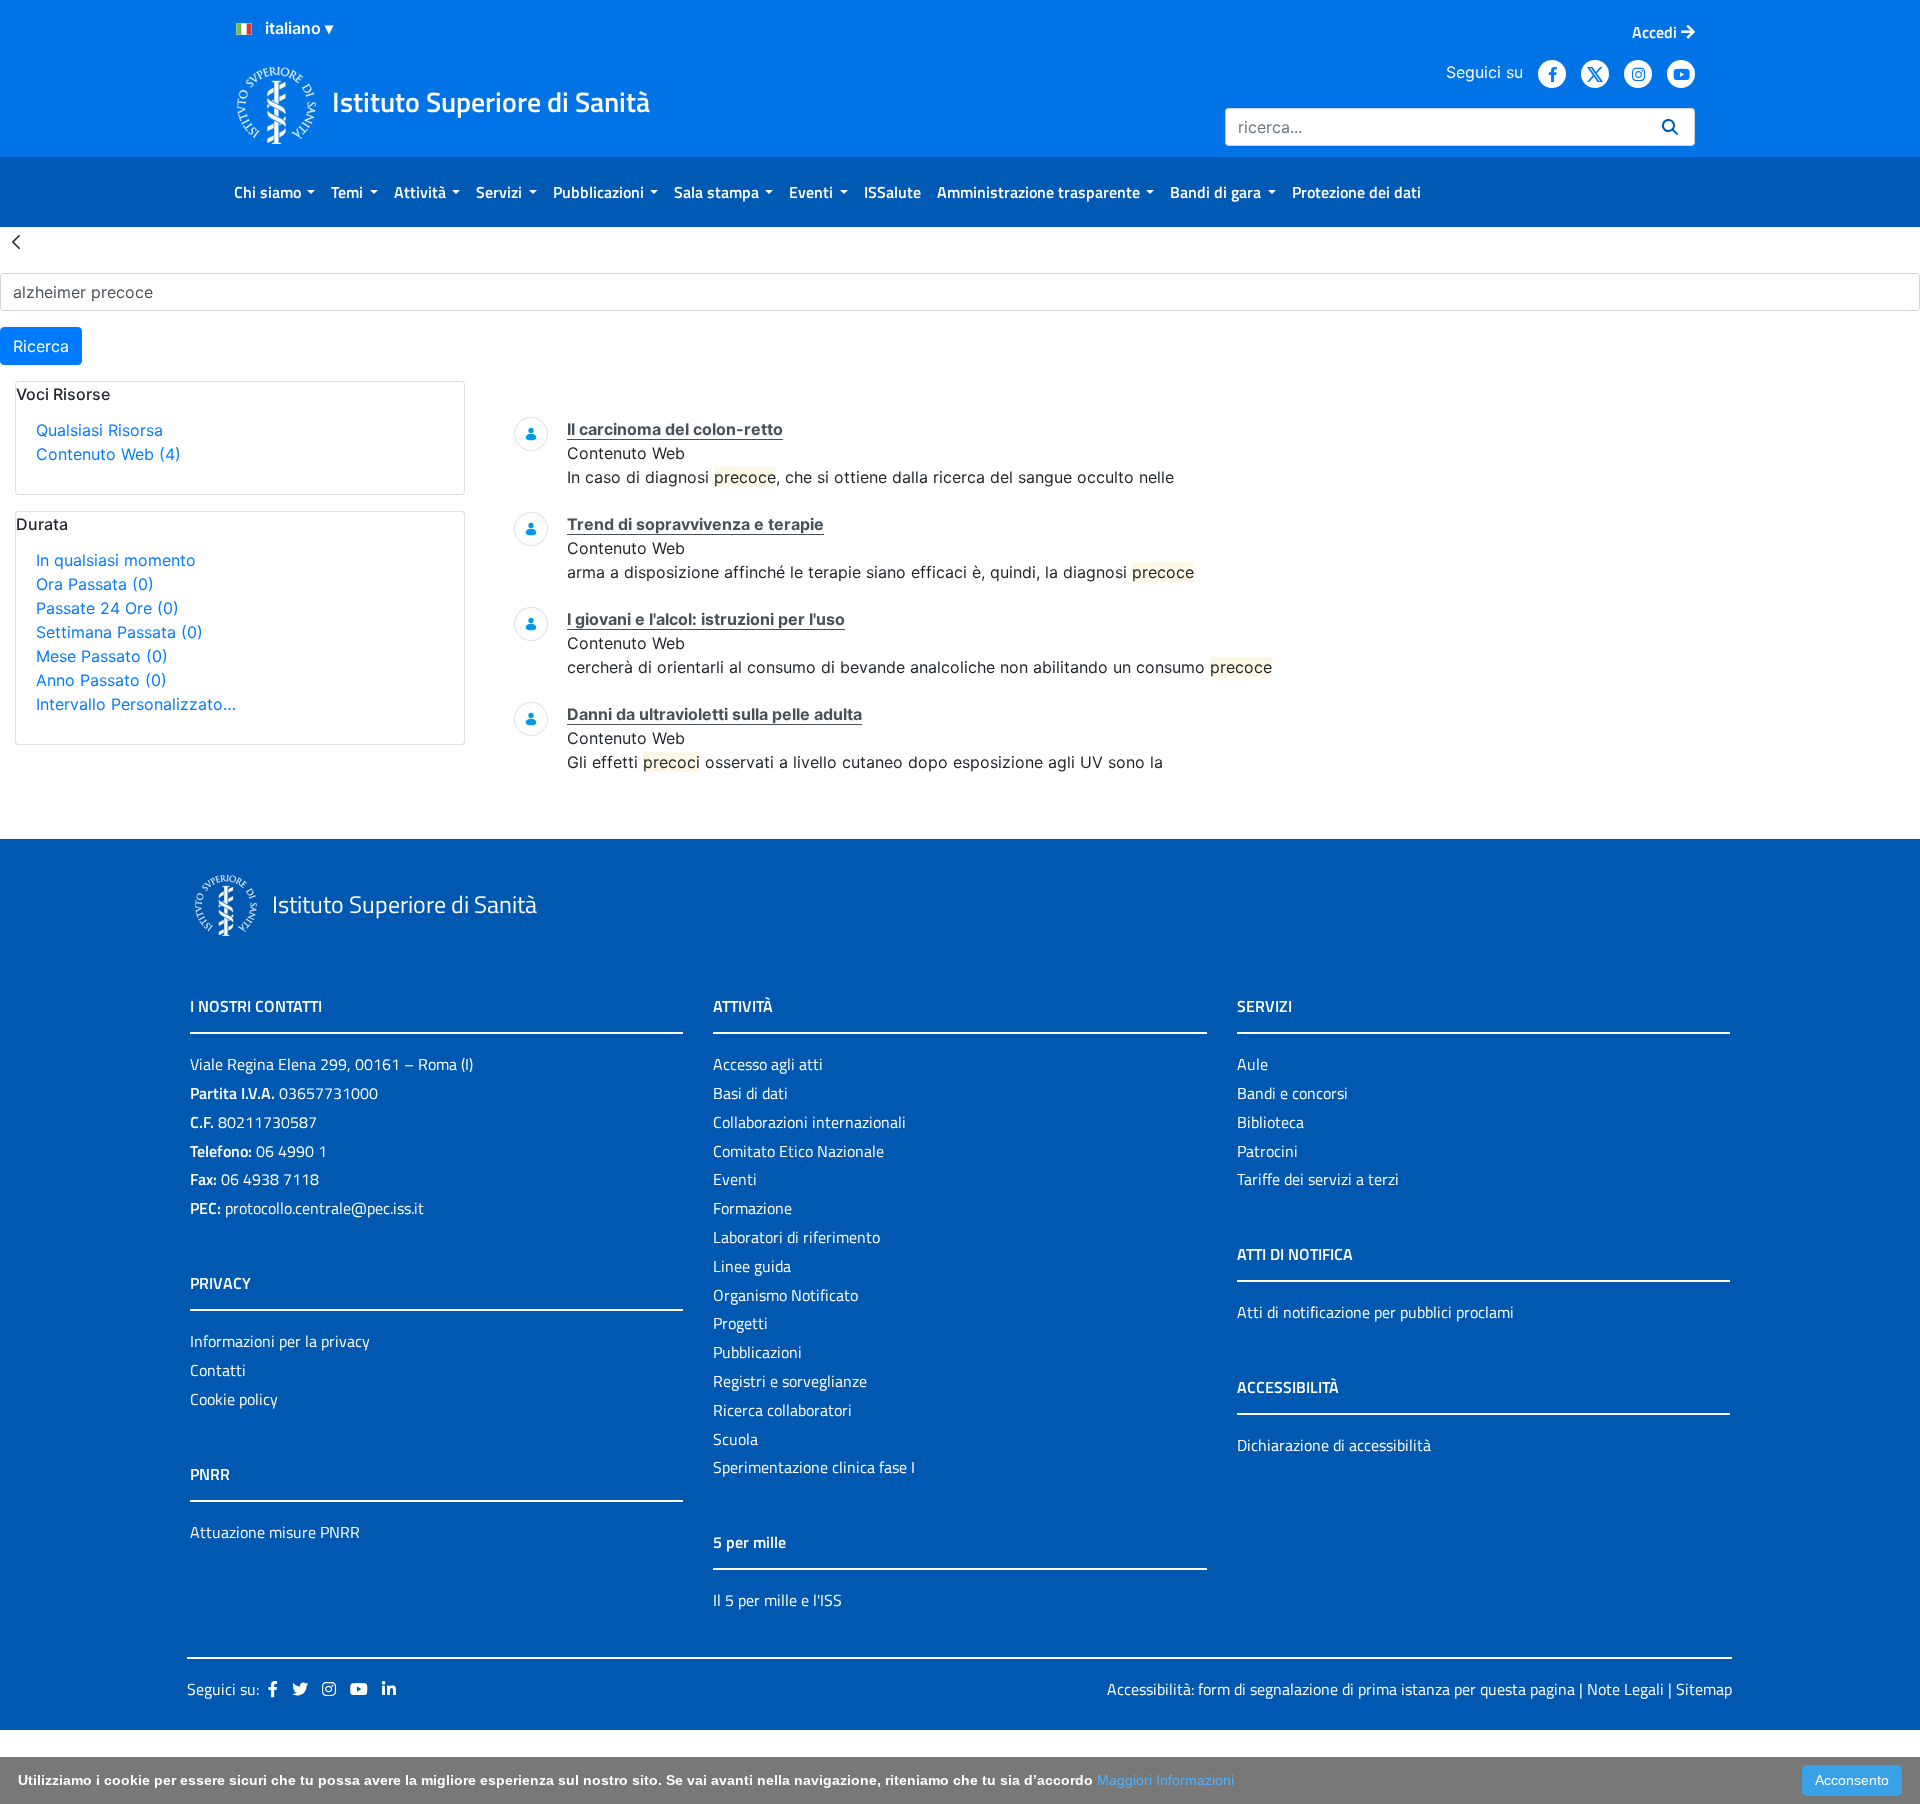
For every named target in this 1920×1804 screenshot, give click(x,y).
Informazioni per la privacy (280, 1341)
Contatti (218, 1370)
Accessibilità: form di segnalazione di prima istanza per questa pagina (1341, 1689)
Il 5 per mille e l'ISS (777, 1600)
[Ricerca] (1670, 127)
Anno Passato (101, 680)
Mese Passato (102, 656)
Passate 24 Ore (107, 608)
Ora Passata (95, 584)
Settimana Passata (119, 632)
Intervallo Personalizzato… (136, 704)
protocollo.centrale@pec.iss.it (324, 1208)
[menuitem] (274, 192)
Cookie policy (234, 1399)
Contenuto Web (108, 454)
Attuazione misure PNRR (275, 1532)
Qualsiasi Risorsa (99, 430)
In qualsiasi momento (116, 560)
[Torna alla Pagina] (16, 241)
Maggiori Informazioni (1165, 1780)
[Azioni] (244, 29)
